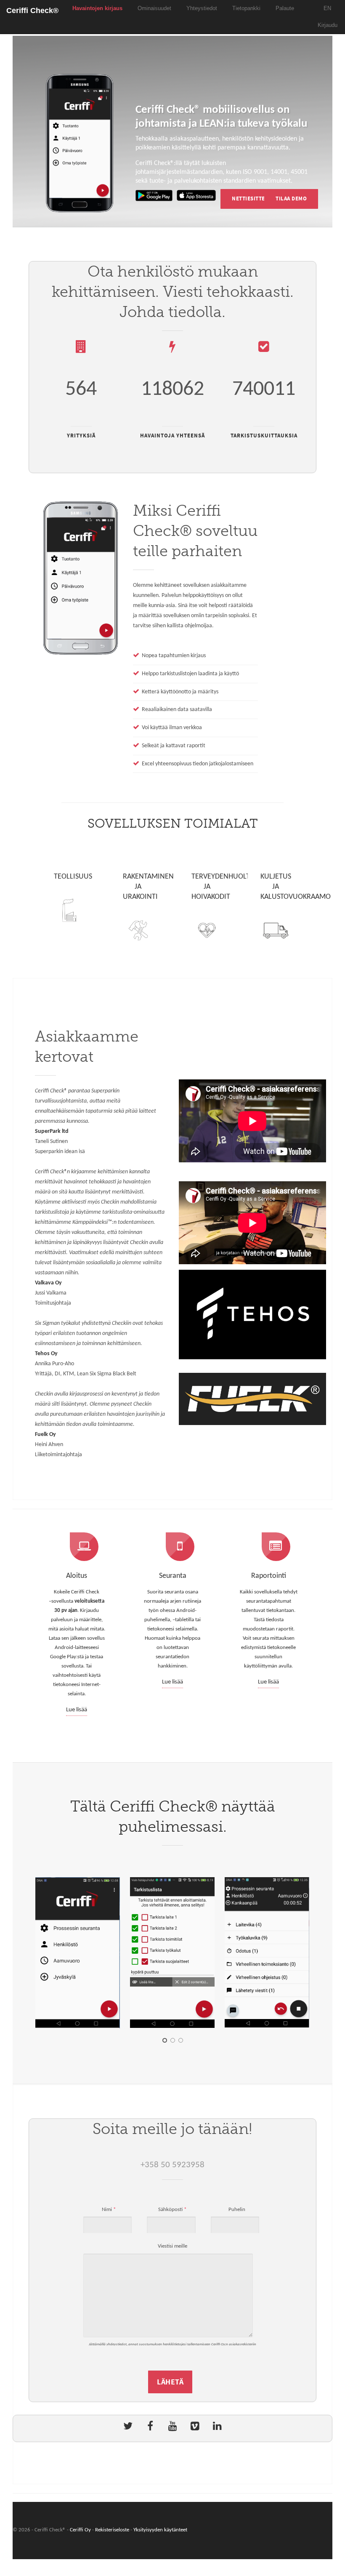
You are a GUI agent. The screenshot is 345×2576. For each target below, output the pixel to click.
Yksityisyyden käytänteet (160, 2530)
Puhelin (236, 2210)
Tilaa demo (291, 199)
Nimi (109, 2210)
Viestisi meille (172, 2246)
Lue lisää (77, 1710)
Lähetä (170, 2382)
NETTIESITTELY (251, 199)
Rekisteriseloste (112, 2530)
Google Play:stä (67, 1657)
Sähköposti (172, 2210)
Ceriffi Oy (80, 2530)
